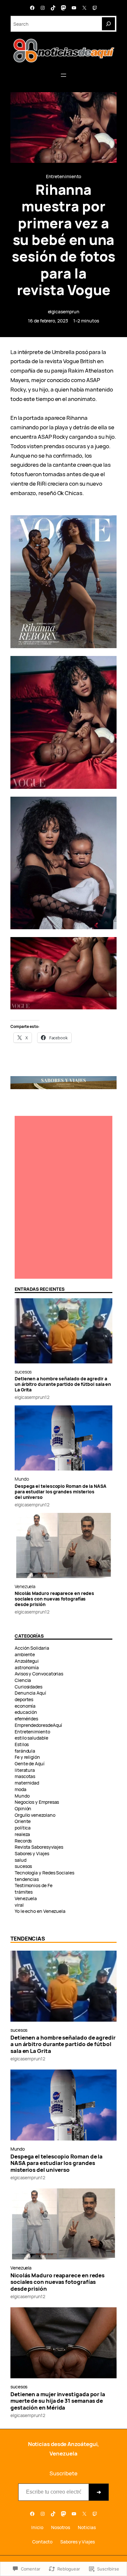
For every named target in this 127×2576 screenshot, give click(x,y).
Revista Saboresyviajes (39, 1847)
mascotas (25, 1776)
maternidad (27, 1783)
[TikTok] (53, 8)
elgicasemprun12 (32, 1397)
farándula (25, 1751)
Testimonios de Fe (34, 1885)
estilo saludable (31, 1738)
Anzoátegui (27, 1661)
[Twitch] (95, 8)
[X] (84, 8)
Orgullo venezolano (35, 1815)
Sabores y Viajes (32, 1853)
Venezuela (25, 1586)
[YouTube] (74, 8)
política (23, 1828)
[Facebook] (32, 8)
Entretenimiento (64, 176)
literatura (25, 1770)
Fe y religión (27, 1757)
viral (19, 1905)
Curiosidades (28, 1687)
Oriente (23, 1821)
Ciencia (23, 1680)
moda (21, 1789)
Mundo (22, 1479)
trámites (24, 1892)
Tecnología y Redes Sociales (44, 1873)
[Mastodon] (63, 8)
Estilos (22, 1744)
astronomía (27, 1667)
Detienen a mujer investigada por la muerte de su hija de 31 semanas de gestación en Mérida (58, 2401)
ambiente (25, 1654)
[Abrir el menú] (63, 75)
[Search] (108, 24)
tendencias (27, 1879)
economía (25, 1706)
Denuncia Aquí (30, 1693)
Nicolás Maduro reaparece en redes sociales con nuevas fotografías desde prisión (54, 1599)
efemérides (26, 1719)
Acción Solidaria (32, 1648)
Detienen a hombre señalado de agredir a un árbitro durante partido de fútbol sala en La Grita (63, 1384)
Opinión (23, 1808)
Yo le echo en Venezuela (40, 1911)
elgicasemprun (64, 312)
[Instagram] (43, 8)
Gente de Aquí (30, 1764)
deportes (24, 1699)
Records (23, 1841)
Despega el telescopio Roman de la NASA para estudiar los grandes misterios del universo (61, 1492)
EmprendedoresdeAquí (38, 1725)
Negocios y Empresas (37, 1802)
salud (21, 1860)
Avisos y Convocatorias (39, 1674)
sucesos (23, 1372)
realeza (22, 1834)
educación (26, 1712)
